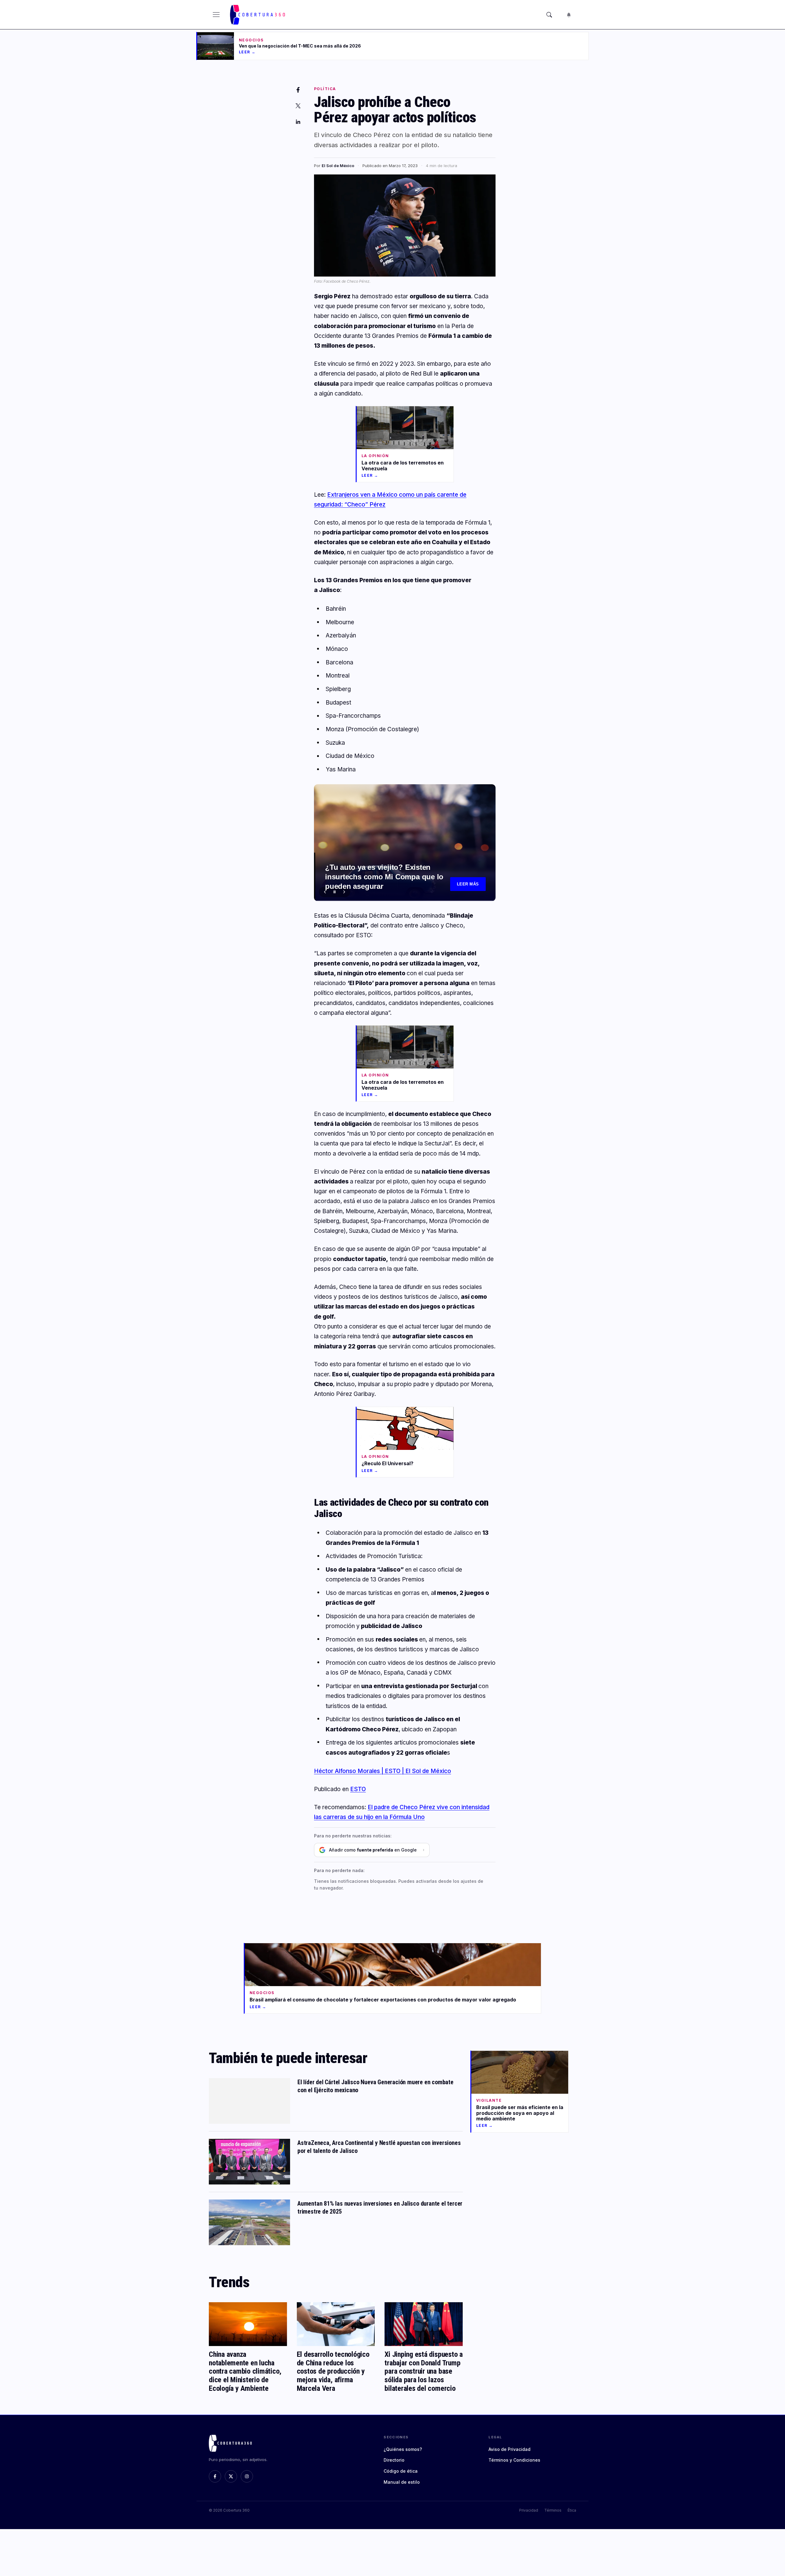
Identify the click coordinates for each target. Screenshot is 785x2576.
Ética (572, 2510)
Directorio (394, 2460)
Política (325, 89)
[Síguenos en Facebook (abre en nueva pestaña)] (215, 2476)
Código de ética (401, 2471)
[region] (405, 843)
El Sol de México (338, 166)
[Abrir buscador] (549, 15)
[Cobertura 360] (258, 15)
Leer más (468, 884)
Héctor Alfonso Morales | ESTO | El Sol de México (383, 1771)
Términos (553, 2510)
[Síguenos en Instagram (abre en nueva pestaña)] (247, 2476)
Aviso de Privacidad (509, 2449)
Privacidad (529, 2510)
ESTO (358, 1789)
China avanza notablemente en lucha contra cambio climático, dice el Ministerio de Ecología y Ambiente (245, 2371)
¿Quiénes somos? (403, 2449)
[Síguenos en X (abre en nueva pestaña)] (231, 2476)
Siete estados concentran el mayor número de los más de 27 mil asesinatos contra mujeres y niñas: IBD (385, 876)
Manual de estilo (402, 2482)
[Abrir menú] (216, 15)
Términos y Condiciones (514, 2460)
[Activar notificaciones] (569, 15)
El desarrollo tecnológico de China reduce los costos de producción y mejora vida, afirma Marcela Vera (333, 2371)
